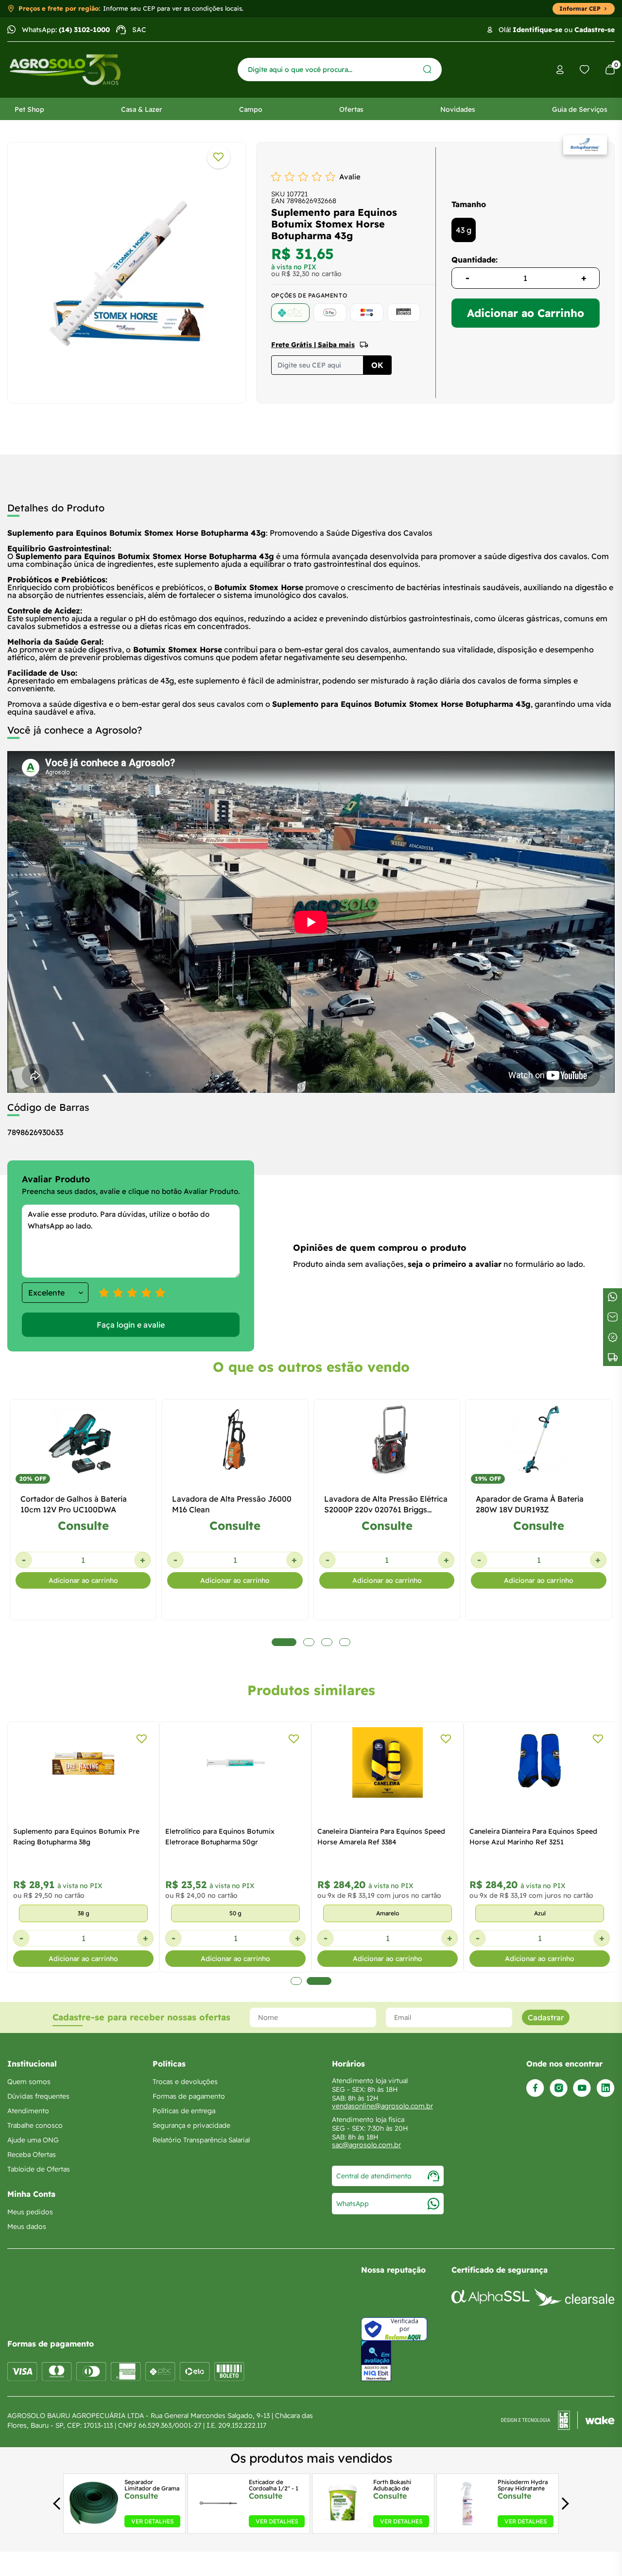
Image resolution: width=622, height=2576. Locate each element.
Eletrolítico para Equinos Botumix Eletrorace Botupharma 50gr (220, 1837)
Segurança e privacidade (191, 2125)
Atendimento (28, 2111)
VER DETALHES (152, 2521)
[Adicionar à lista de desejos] (219, 157)
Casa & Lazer (142, 109)
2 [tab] (319, 1981)
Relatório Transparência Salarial (201, 2140)
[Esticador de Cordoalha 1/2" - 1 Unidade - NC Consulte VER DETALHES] (218, 2524)
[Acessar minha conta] (560, 70)
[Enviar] (427, 69)
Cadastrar (546, 2017)
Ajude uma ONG (33, 2140)
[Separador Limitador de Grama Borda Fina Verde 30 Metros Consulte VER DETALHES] (94, 2524)
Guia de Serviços (580, 109)
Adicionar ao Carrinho (526, 313)
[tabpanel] (127, 270)
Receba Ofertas (32, 2155)
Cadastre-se (595, 30)
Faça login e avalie (131, 1325)
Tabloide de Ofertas (39, 2169)
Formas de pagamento (189, 2096)
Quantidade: (475, 260)
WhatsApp (353, 2204)
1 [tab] (296, 1981)
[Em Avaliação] (376, 2361)
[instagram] (559, 2088)
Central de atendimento (374, 2176)
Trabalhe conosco (35, 2125)
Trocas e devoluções (185, 2082)
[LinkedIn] (605, 2088)
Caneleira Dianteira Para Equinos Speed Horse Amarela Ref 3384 (381, 1837)
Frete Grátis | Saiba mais (313, 345)
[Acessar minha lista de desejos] (585, 70)
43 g (464, 230)
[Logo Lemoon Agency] (558, 2420)
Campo (251, 109)
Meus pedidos (30, 2212)
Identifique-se (537, 30)
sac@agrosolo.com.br (366, 2145)
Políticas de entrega (184, 2111)
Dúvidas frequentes (38, 2096)
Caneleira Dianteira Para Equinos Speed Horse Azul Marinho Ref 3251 (533, 1837)
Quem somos (29, 2082)
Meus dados (27, 2226)
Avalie (350, 177)
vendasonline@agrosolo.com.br (382, 2106)
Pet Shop (29, 109)
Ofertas (351, 109)
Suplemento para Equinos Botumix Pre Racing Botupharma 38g (76, 1837)
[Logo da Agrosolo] (65, 70)
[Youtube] (582, 2088)
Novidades (458, 109)
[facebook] (535, 2088)
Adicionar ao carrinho (83, 1580)
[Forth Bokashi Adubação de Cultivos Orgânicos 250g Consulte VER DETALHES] (343, 2524)
